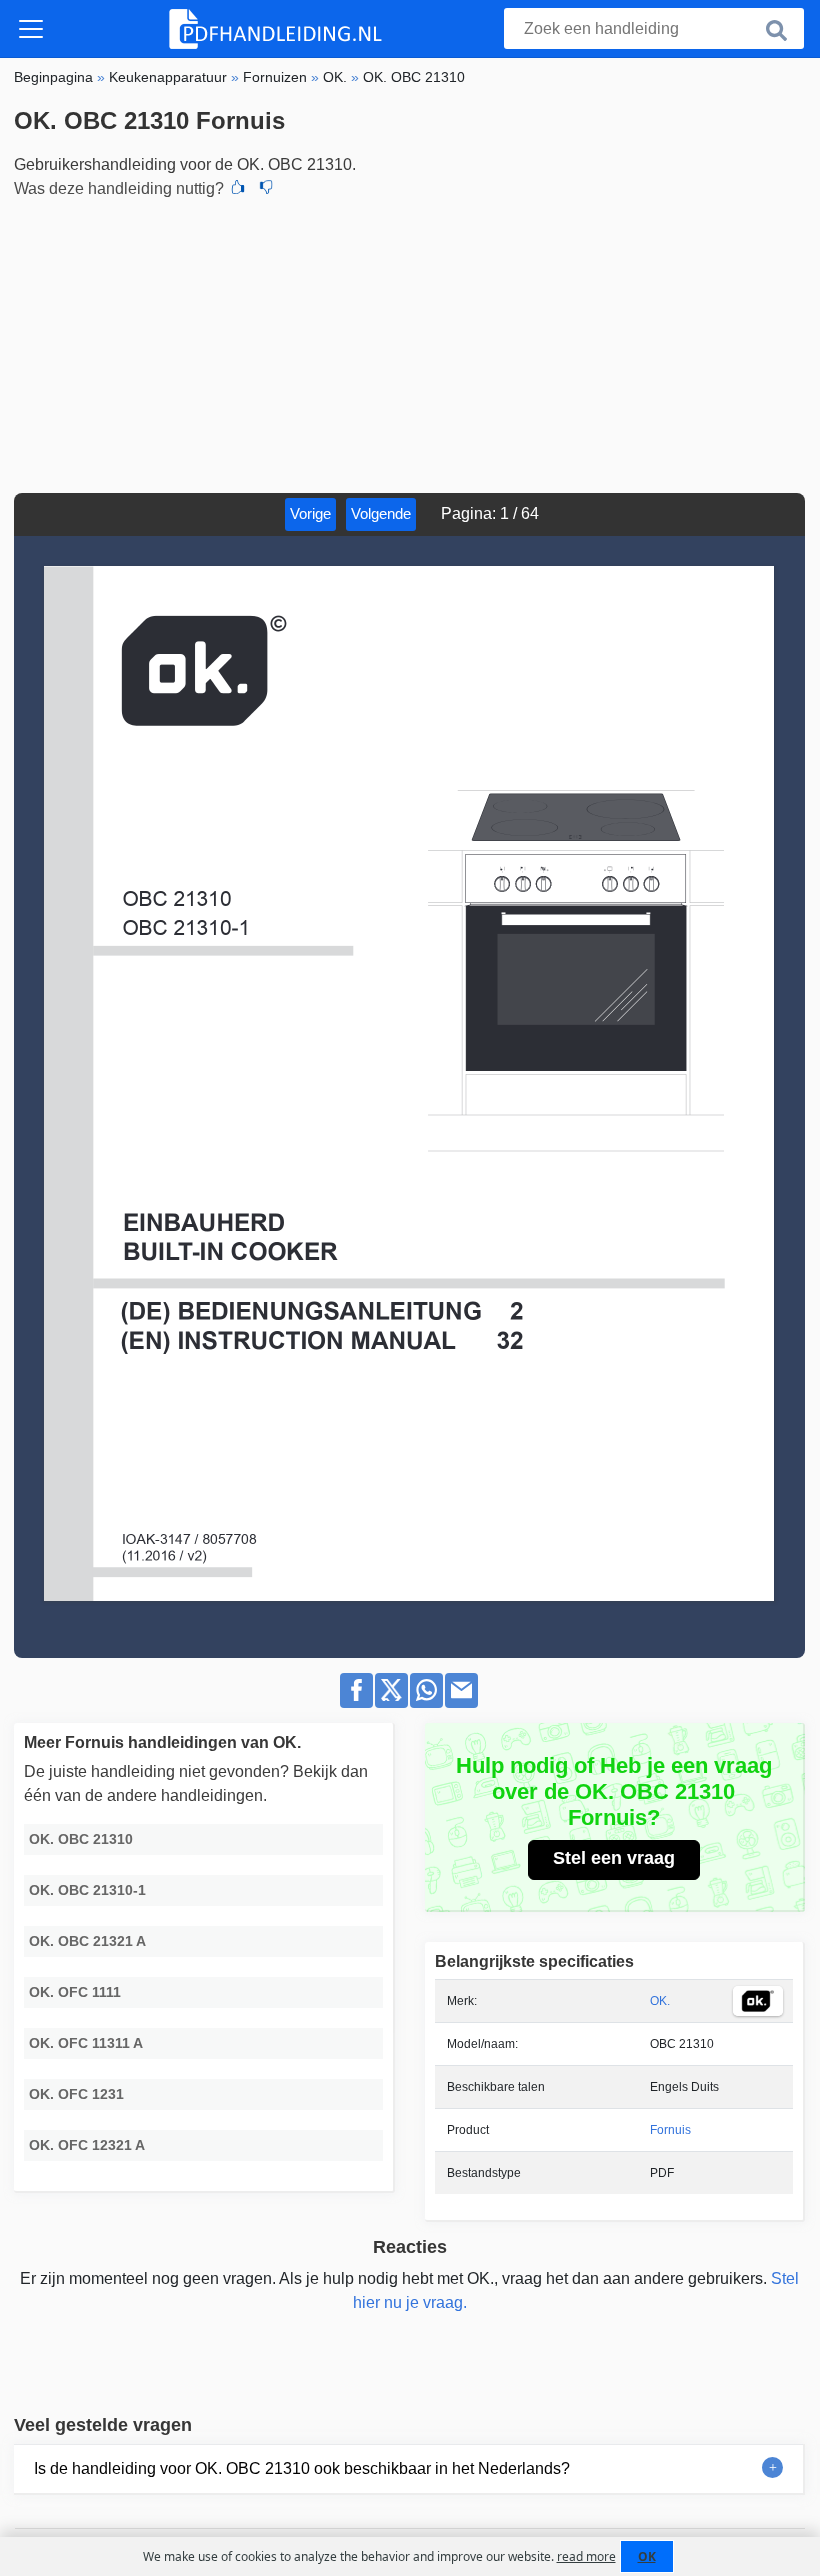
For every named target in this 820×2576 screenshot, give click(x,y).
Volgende (381, 513)
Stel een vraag (614, 1858)
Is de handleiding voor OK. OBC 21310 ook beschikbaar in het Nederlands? (302, 2468)
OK (647, 2556)
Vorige (310, 513)
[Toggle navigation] (31, 29)
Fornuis (670, 2130)
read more (586, 2556)
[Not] (266, 189)
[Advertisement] (409, 343)
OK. (660, 2001)
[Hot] (238, 189)
